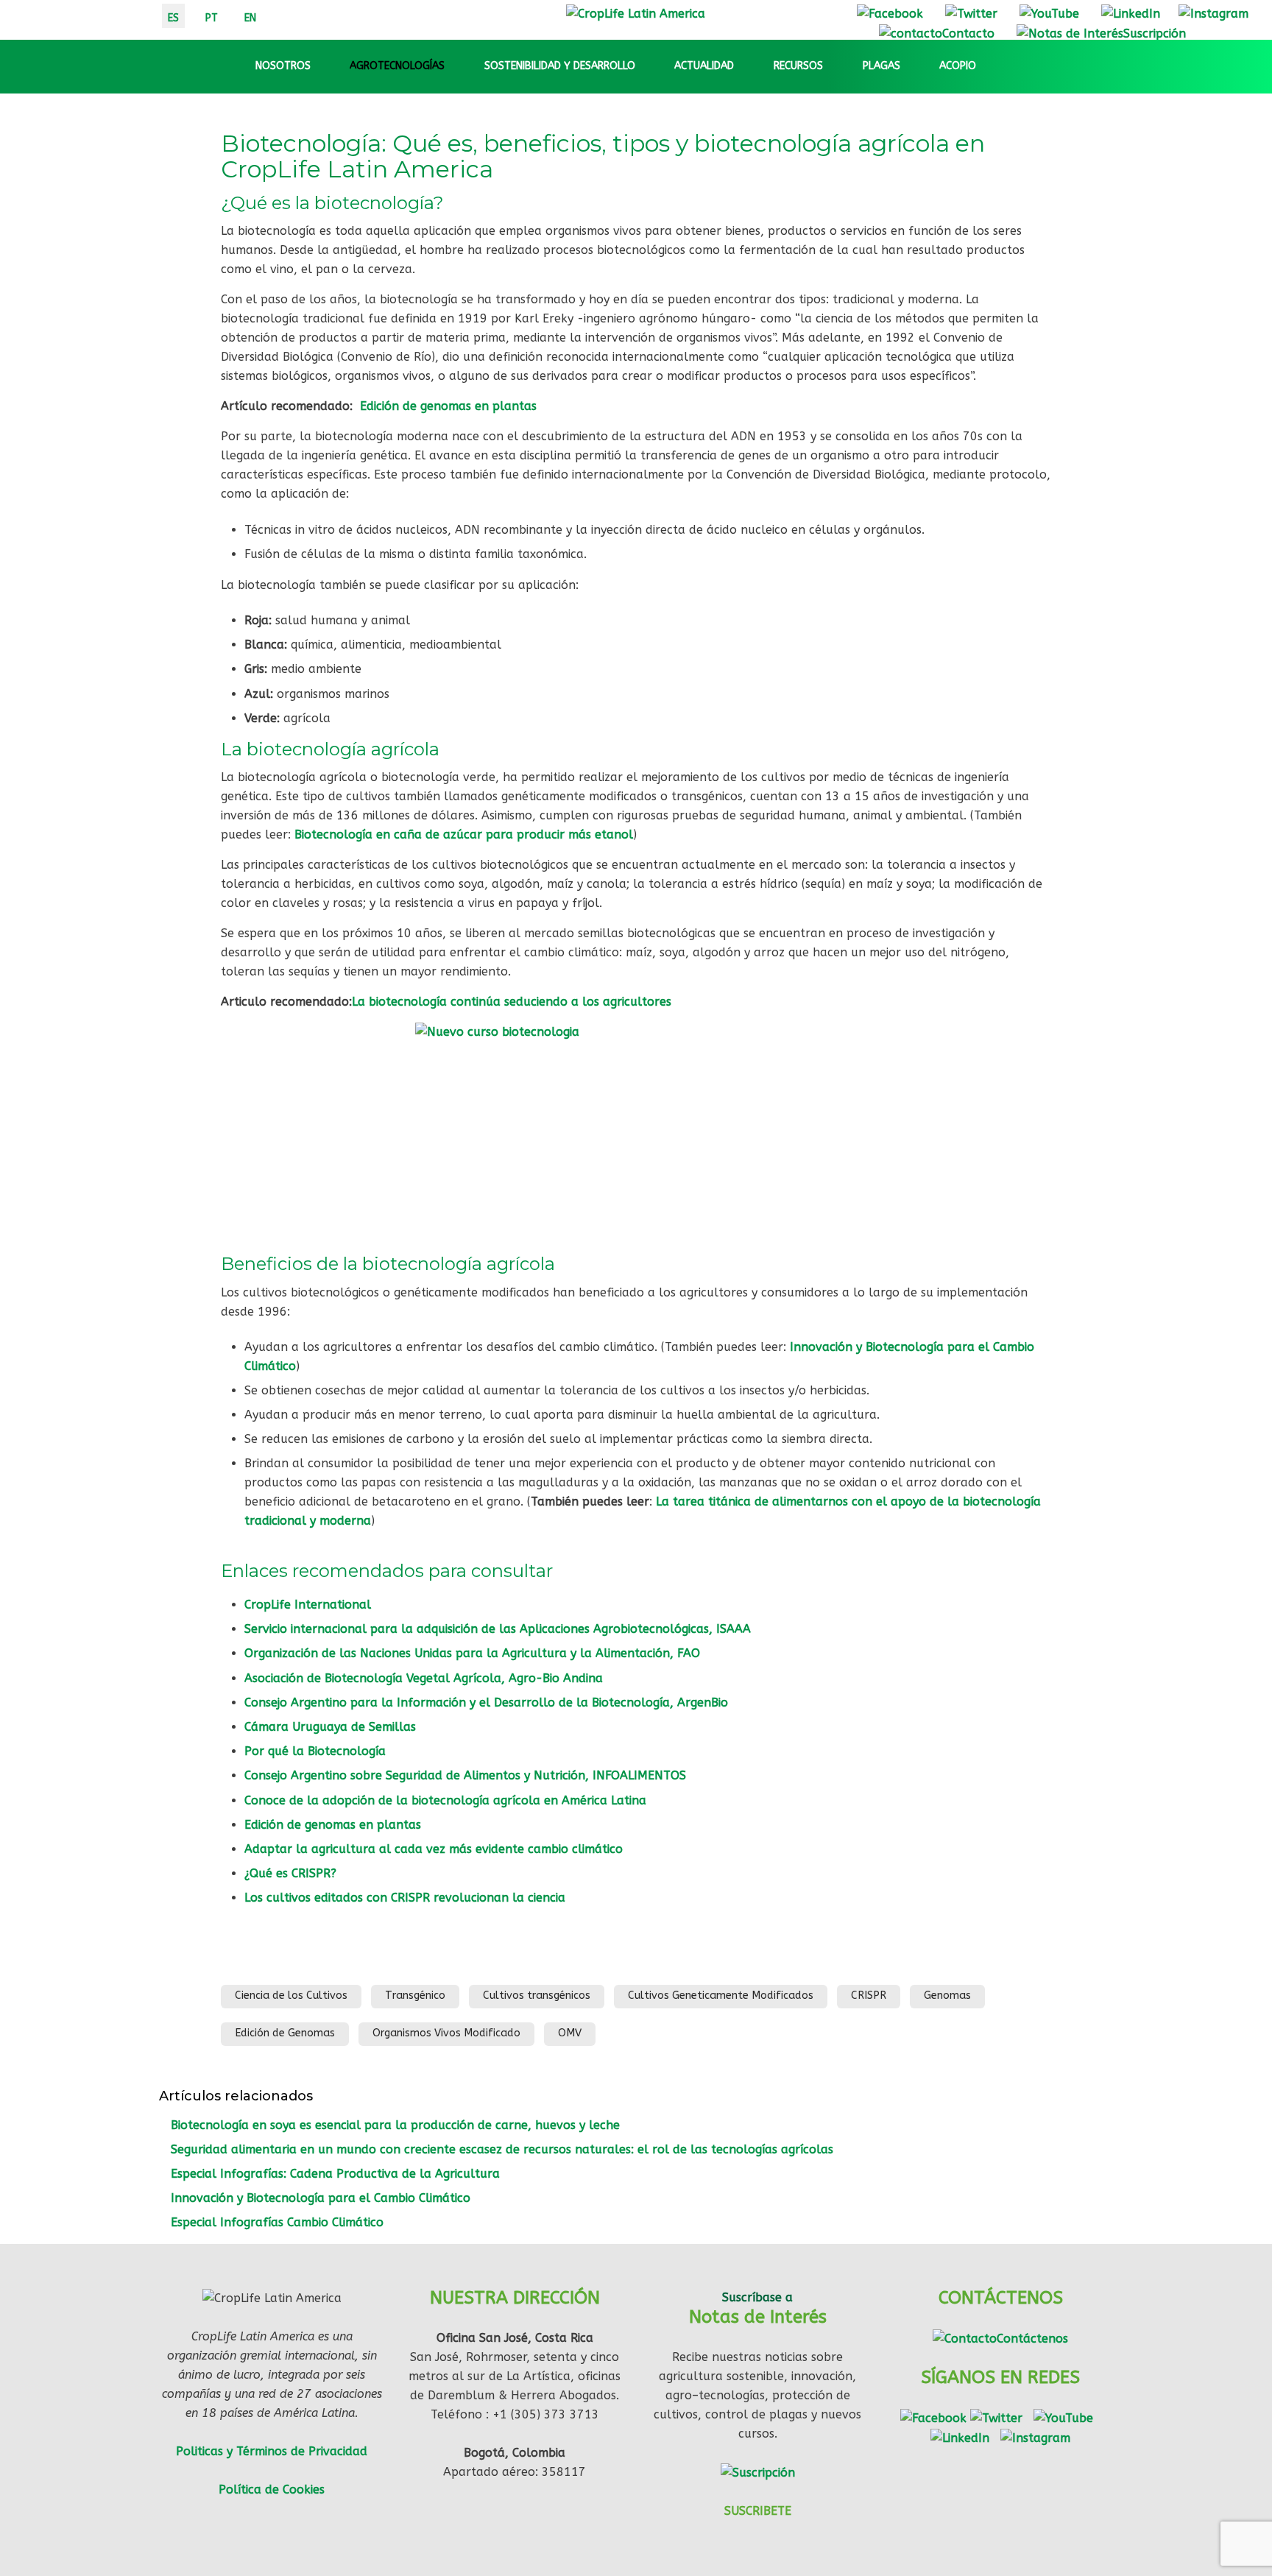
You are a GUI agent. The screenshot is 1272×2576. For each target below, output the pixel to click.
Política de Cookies (272, 2489)
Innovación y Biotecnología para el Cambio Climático (321, 2198)
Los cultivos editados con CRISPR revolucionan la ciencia (405, 1898)
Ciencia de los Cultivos (291, 1995)
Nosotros (283, 66)
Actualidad (704, 66)
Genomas (947, 1995)
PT (212, 18)
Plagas (881, 66)
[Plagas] (914, 66)
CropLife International (308, 1605)
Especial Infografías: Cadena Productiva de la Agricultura (335, 2174)
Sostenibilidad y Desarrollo (560, 66)
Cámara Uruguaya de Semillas (330, 1727)
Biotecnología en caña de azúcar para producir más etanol (464, 834)
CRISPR (869, 1995)
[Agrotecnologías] (458, 66)
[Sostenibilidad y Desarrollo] (649, 66)
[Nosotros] (324, 66)
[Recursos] (836, 66)
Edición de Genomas (285, 2033)
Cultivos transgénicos (537, 1995)
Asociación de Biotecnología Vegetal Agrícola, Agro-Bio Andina (424, 1678)
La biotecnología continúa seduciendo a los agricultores (512, 1002)
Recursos (798, 66)
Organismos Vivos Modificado (446, 2033)
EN (250, 18)
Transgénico (415, 1995)
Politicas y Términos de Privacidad (272, 2451)
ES (173, 18)
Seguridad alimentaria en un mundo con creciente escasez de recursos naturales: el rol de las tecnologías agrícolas (502, 2149)
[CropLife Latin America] (636, 13)
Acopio (958, 66)
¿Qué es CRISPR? (290, 1873)
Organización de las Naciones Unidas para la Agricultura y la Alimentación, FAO (472, 1653)
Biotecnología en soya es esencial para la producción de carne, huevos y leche (395, 2125)
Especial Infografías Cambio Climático (277, 2222)
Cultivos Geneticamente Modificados (721, 1995)
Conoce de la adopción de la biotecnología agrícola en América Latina (445, 1800)
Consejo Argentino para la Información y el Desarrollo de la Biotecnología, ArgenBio (486, 1702)
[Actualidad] (747, 66)
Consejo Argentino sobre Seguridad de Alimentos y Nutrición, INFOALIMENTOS (465, 1775)
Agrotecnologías (397, 66)
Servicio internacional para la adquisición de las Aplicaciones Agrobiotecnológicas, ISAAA (498, 1629)
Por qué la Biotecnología (315, 1751)
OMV (570, 2033)
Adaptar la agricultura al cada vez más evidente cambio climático (434, 1849)
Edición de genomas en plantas (448, 406)
